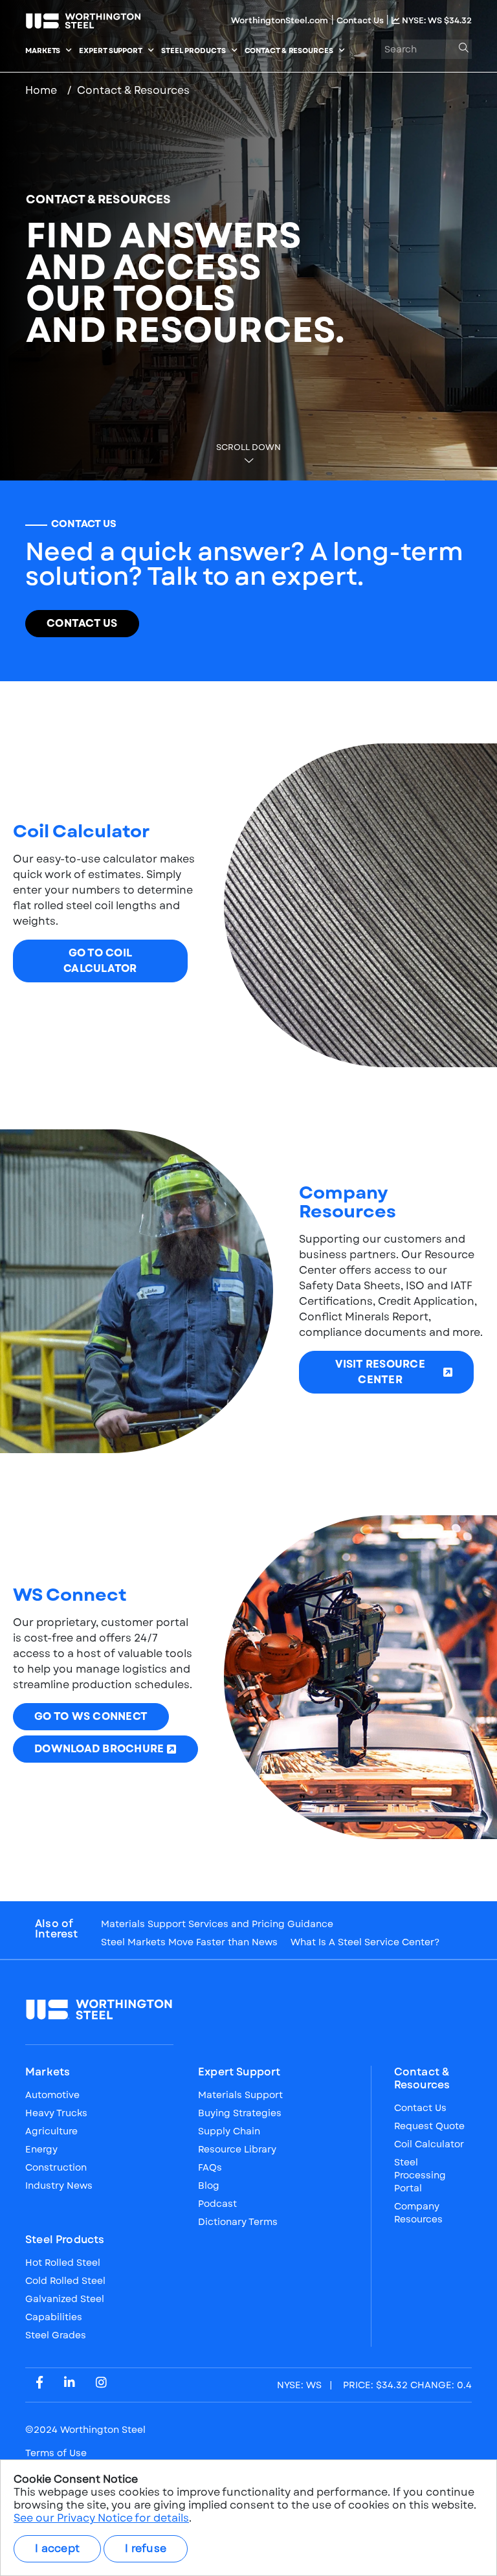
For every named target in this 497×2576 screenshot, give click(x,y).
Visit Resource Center (380, 1372)
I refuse (146, 2548)
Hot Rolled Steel (63, 2263)
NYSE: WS (436, 20)
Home (41, 90)
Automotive (52, 2095)
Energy (41, 2149)
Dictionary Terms (238, 2222)
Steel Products (65, 2240)
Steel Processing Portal (420, 2175)
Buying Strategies (240, 2113)
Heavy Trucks (56, 2113)
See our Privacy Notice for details (101, 2518)
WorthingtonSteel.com (280, 20)
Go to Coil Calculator (100, 961)
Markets (48, 2072)
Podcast (217, 2204)
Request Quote (429, 2126)
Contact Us (361, 20)
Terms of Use (56, 2453)
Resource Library (237, 2149)
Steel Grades (56, 2335)
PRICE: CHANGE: (374, 2385)
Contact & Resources (422, 2079)
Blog (209, 2186)
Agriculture (51, 2131)
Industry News (59, 2186)
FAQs (210, 2167)
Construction (56, 2167)
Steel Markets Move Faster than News (189, 1942)
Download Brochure (99, 1749)
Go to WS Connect (91, 1716)
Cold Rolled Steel (65, 2281)
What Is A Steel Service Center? (365, 1942)
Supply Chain (229, 2131)
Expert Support (239, 2072)
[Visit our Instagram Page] (101, 2382)
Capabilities (54, 2317)
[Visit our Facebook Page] (39, 2382)
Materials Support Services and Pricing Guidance (217, 1924)
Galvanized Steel (65, 2299)
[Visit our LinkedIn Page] (70, 2382)
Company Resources (418, 2213)
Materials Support (240, 2095)
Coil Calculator (429, 2144)
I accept (57, 2548)
